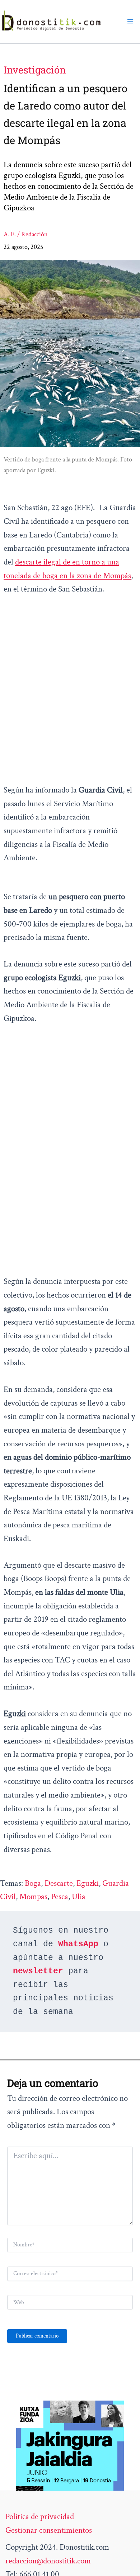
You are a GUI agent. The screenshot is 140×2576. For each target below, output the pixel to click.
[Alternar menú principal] (130, 21)
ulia (79, 1897)
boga (33, 1883)
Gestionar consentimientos (49, 2530)
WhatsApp (78, 1944)
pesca (60, 1897)
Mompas (33, 1897)
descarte (59, 1883)
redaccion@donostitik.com (48, 2561)
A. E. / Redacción (26, 234)
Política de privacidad (40, 2517)
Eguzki (88, 1883)
